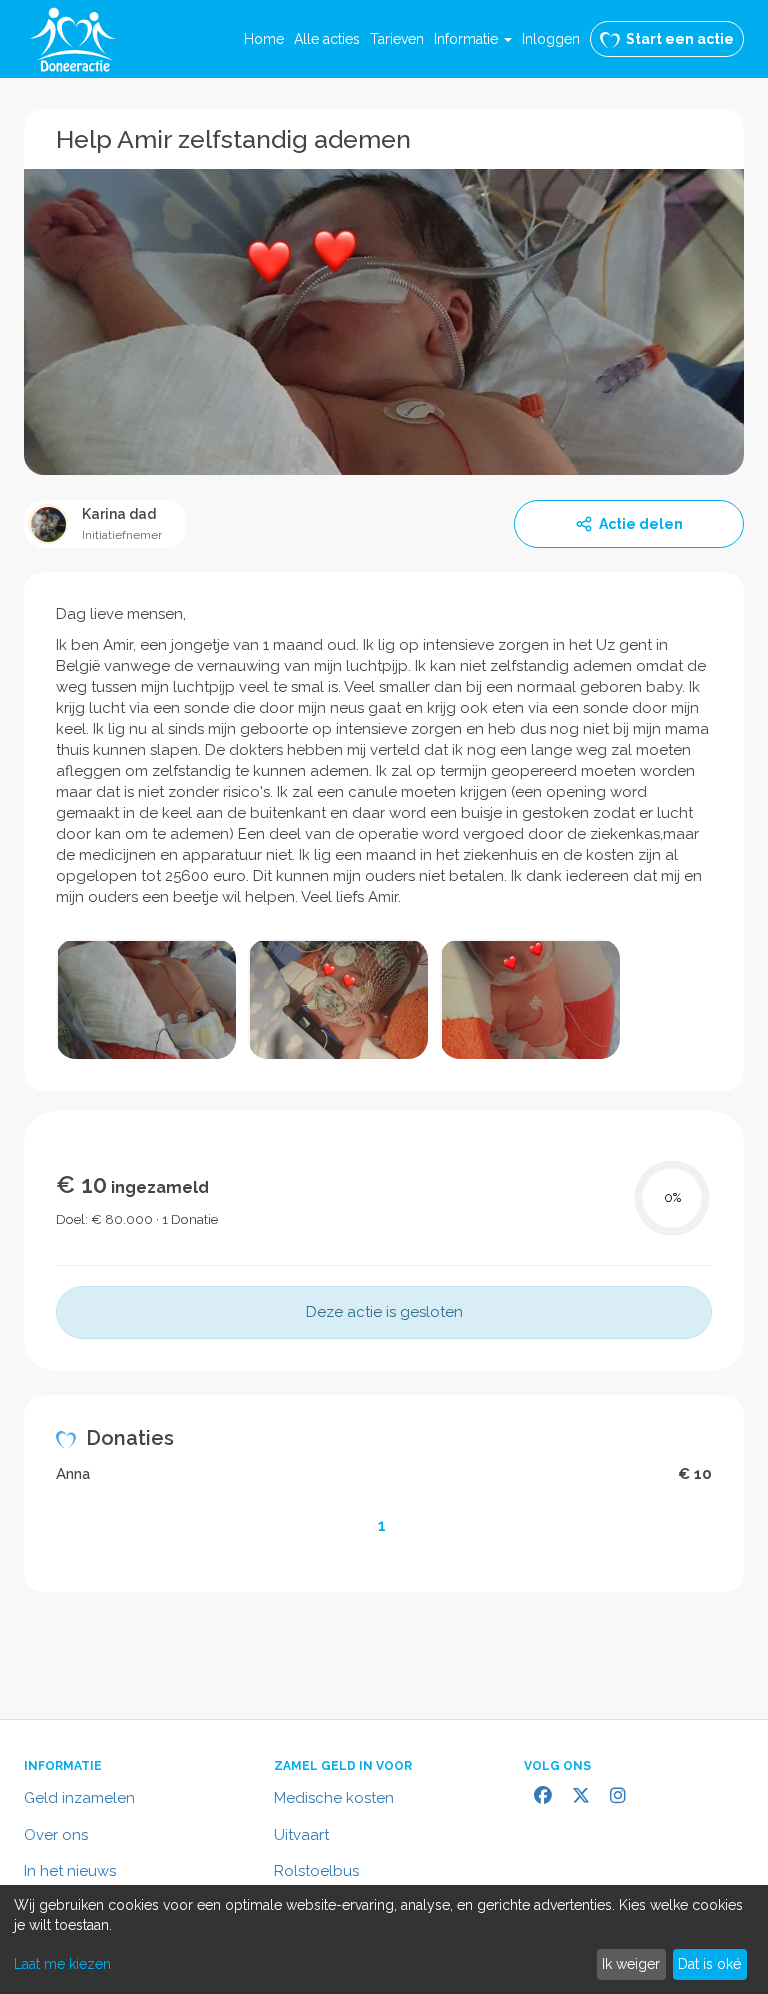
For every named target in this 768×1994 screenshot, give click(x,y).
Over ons (56, 1835)
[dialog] (384, 1939)
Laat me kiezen (62, 1964)
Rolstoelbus (316, 1871)
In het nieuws (70, 1871)
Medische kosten (334, 1798)
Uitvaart (301, 1835)
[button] (473, 39)
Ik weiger (631, 1964)
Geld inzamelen (79, 1798)
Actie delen (641, 524)
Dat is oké (709, 1964)
